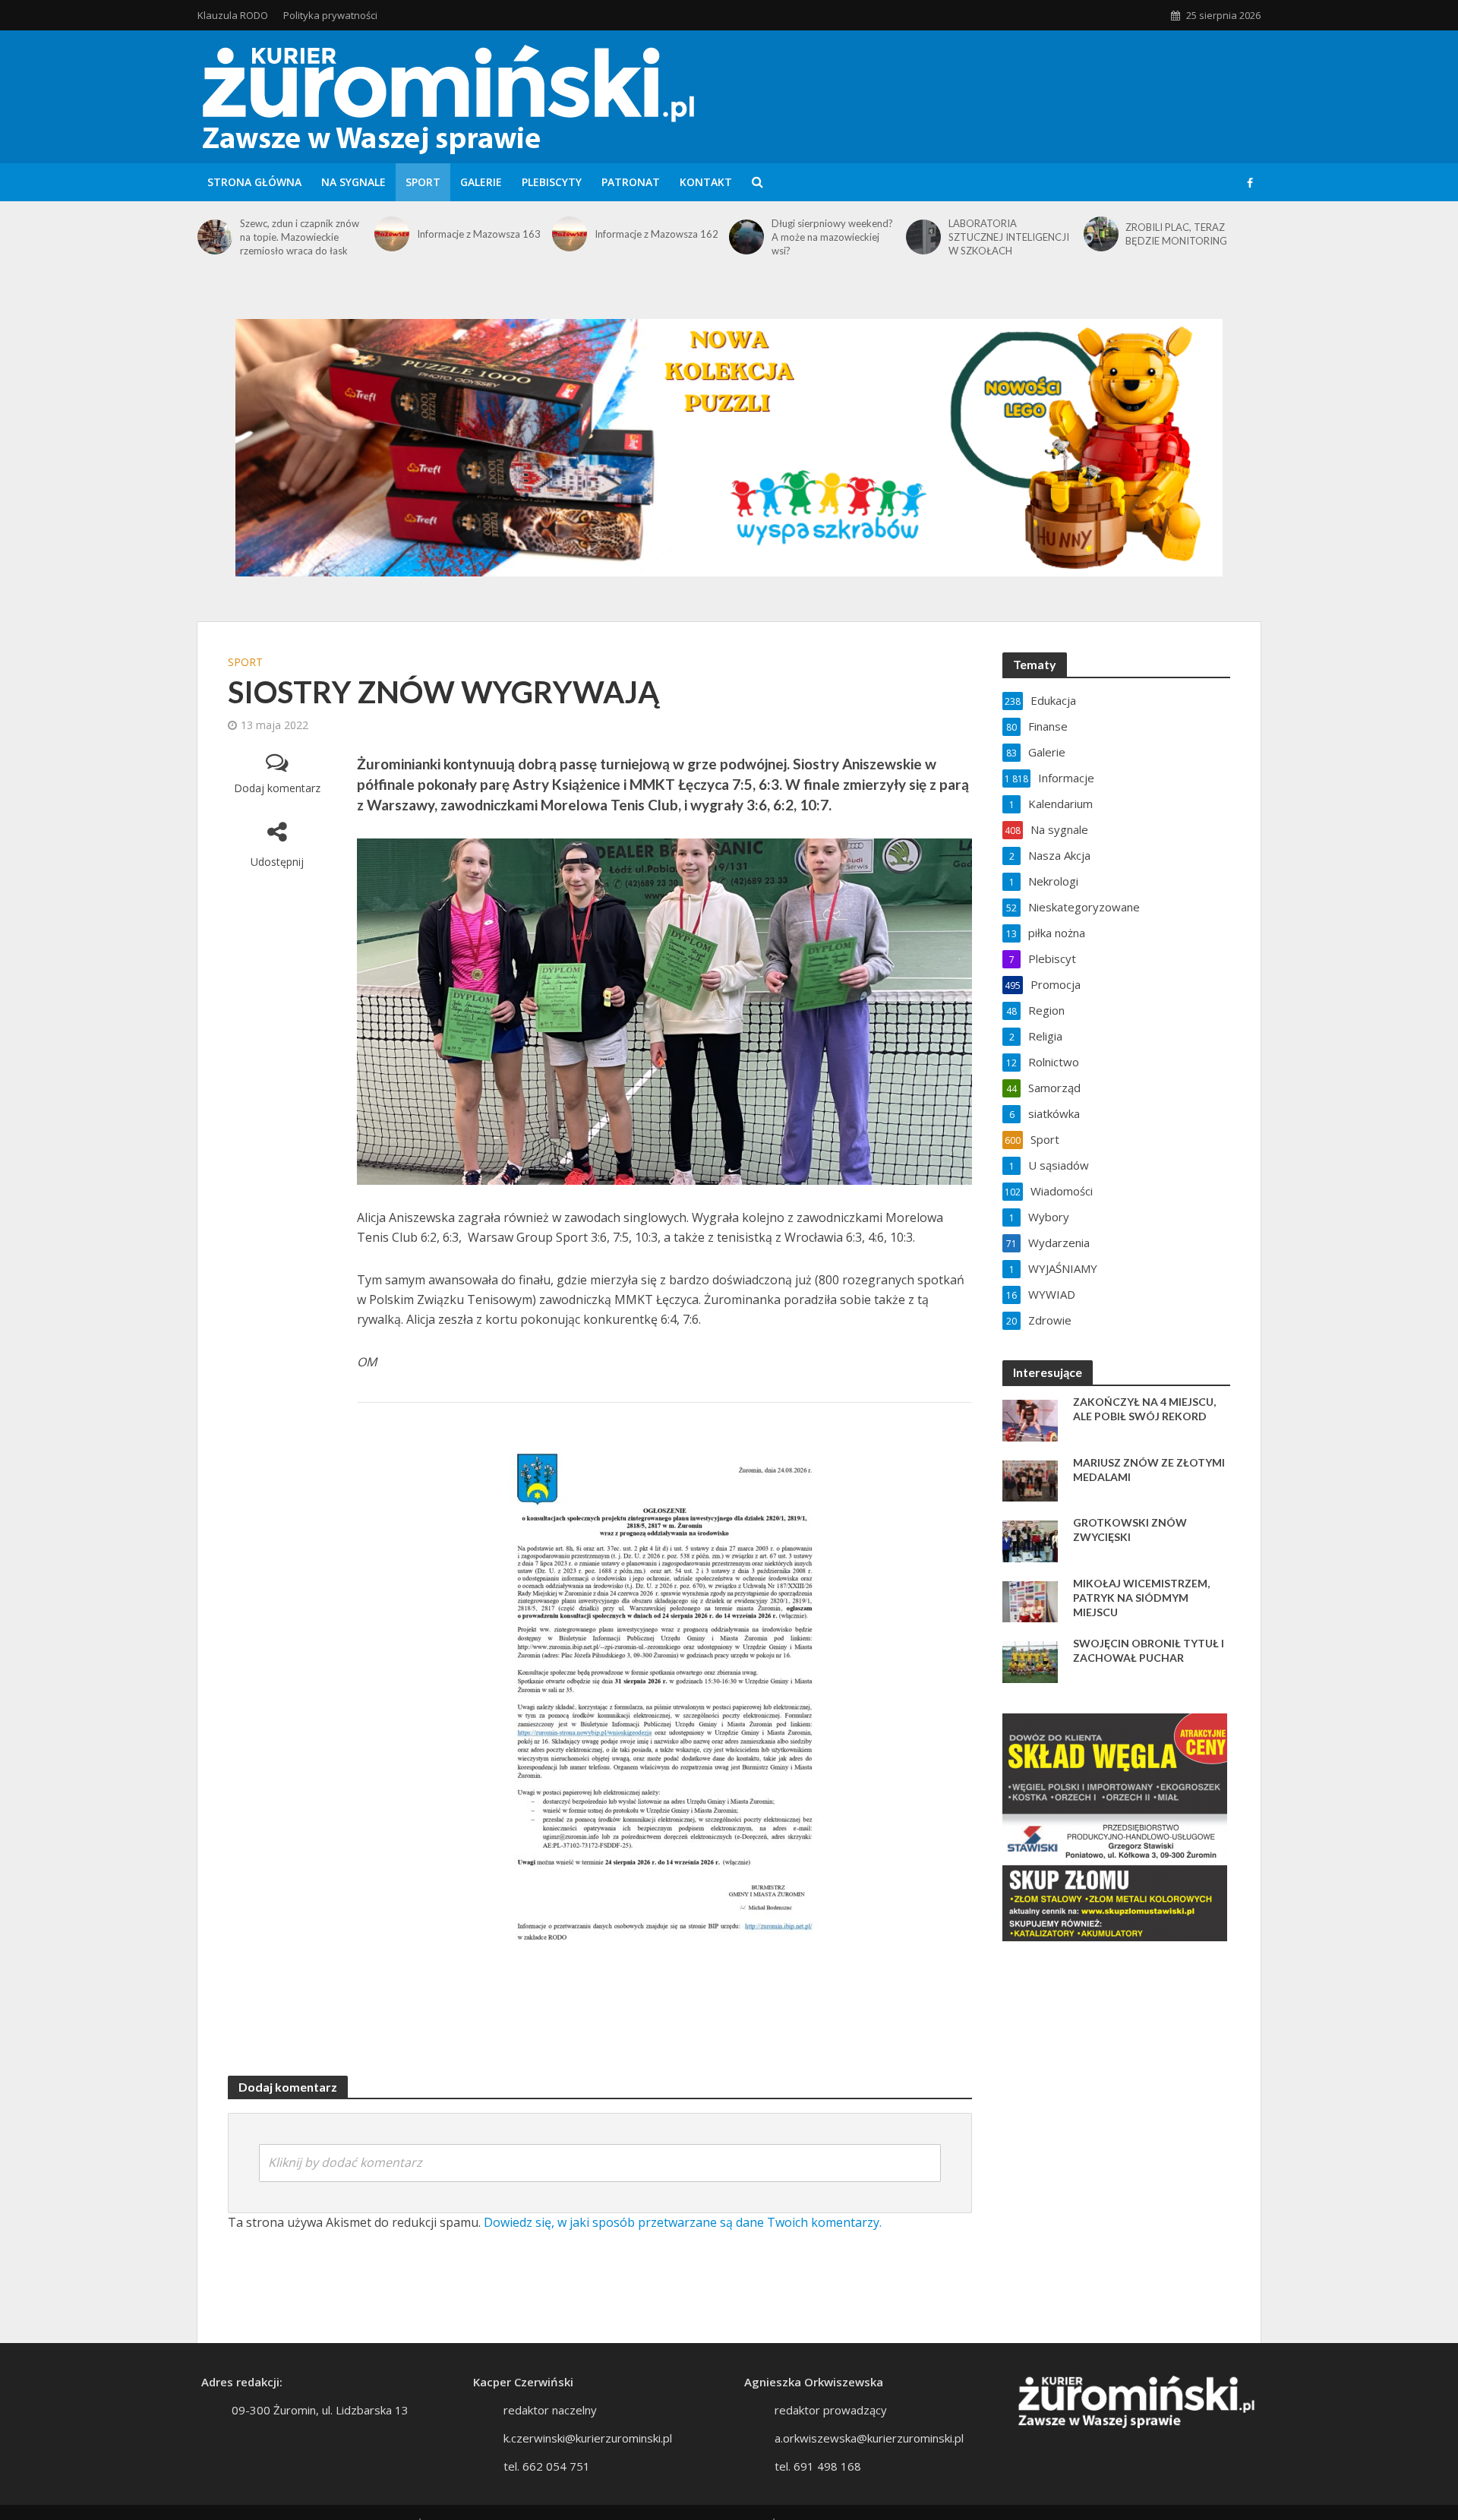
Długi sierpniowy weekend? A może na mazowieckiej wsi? (832, 237)
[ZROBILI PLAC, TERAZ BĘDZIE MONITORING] (1101, 234)
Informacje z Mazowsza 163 (479, 234)
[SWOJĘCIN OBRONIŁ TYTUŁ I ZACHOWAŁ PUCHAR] (1030, 1660)
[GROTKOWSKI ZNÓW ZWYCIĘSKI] (1030, 1539)
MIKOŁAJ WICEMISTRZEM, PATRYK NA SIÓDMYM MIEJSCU (1141, 1598)
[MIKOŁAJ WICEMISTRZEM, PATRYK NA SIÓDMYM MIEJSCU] (1030, 1600)
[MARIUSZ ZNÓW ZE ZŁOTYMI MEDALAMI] (1030, 1479)
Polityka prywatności (330, 15)
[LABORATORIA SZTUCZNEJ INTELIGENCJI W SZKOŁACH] (923, 237)
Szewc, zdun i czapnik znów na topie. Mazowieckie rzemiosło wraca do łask (300, 237)
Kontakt (706, 182)
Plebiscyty (552, 182)
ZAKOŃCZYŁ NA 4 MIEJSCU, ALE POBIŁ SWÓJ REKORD (1144, 1409)
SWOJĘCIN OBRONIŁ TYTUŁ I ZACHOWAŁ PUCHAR (1149, 1650)
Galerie (481, 182)
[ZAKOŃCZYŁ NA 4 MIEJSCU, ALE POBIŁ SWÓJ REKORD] (1030, 1419)
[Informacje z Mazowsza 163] (392, 234)
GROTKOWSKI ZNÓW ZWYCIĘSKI (1130, 1530)
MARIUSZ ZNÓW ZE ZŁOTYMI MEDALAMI (1149, 1470)
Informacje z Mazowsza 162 (656, 234)
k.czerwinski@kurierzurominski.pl (588, 2438)
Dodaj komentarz (277, 788)
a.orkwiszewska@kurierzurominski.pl (869, 2438)
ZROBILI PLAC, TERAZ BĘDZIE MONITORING (1176, 234)
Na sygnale (353, 182)
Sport (423, 182)
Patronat (631, 182)
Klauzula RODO (233, 15)
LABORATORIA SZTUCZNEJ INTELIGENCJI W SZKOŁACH (1009, 237)
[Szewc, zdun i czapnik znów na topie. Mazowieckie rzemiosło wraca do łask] (215, 237)
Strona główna (254, 182)
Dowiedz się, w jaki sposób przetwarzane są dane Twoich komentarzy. (683, 2222)
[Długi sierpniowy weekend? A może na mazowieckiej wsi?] (746, 237)
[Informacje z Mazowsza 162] (570, 234)
